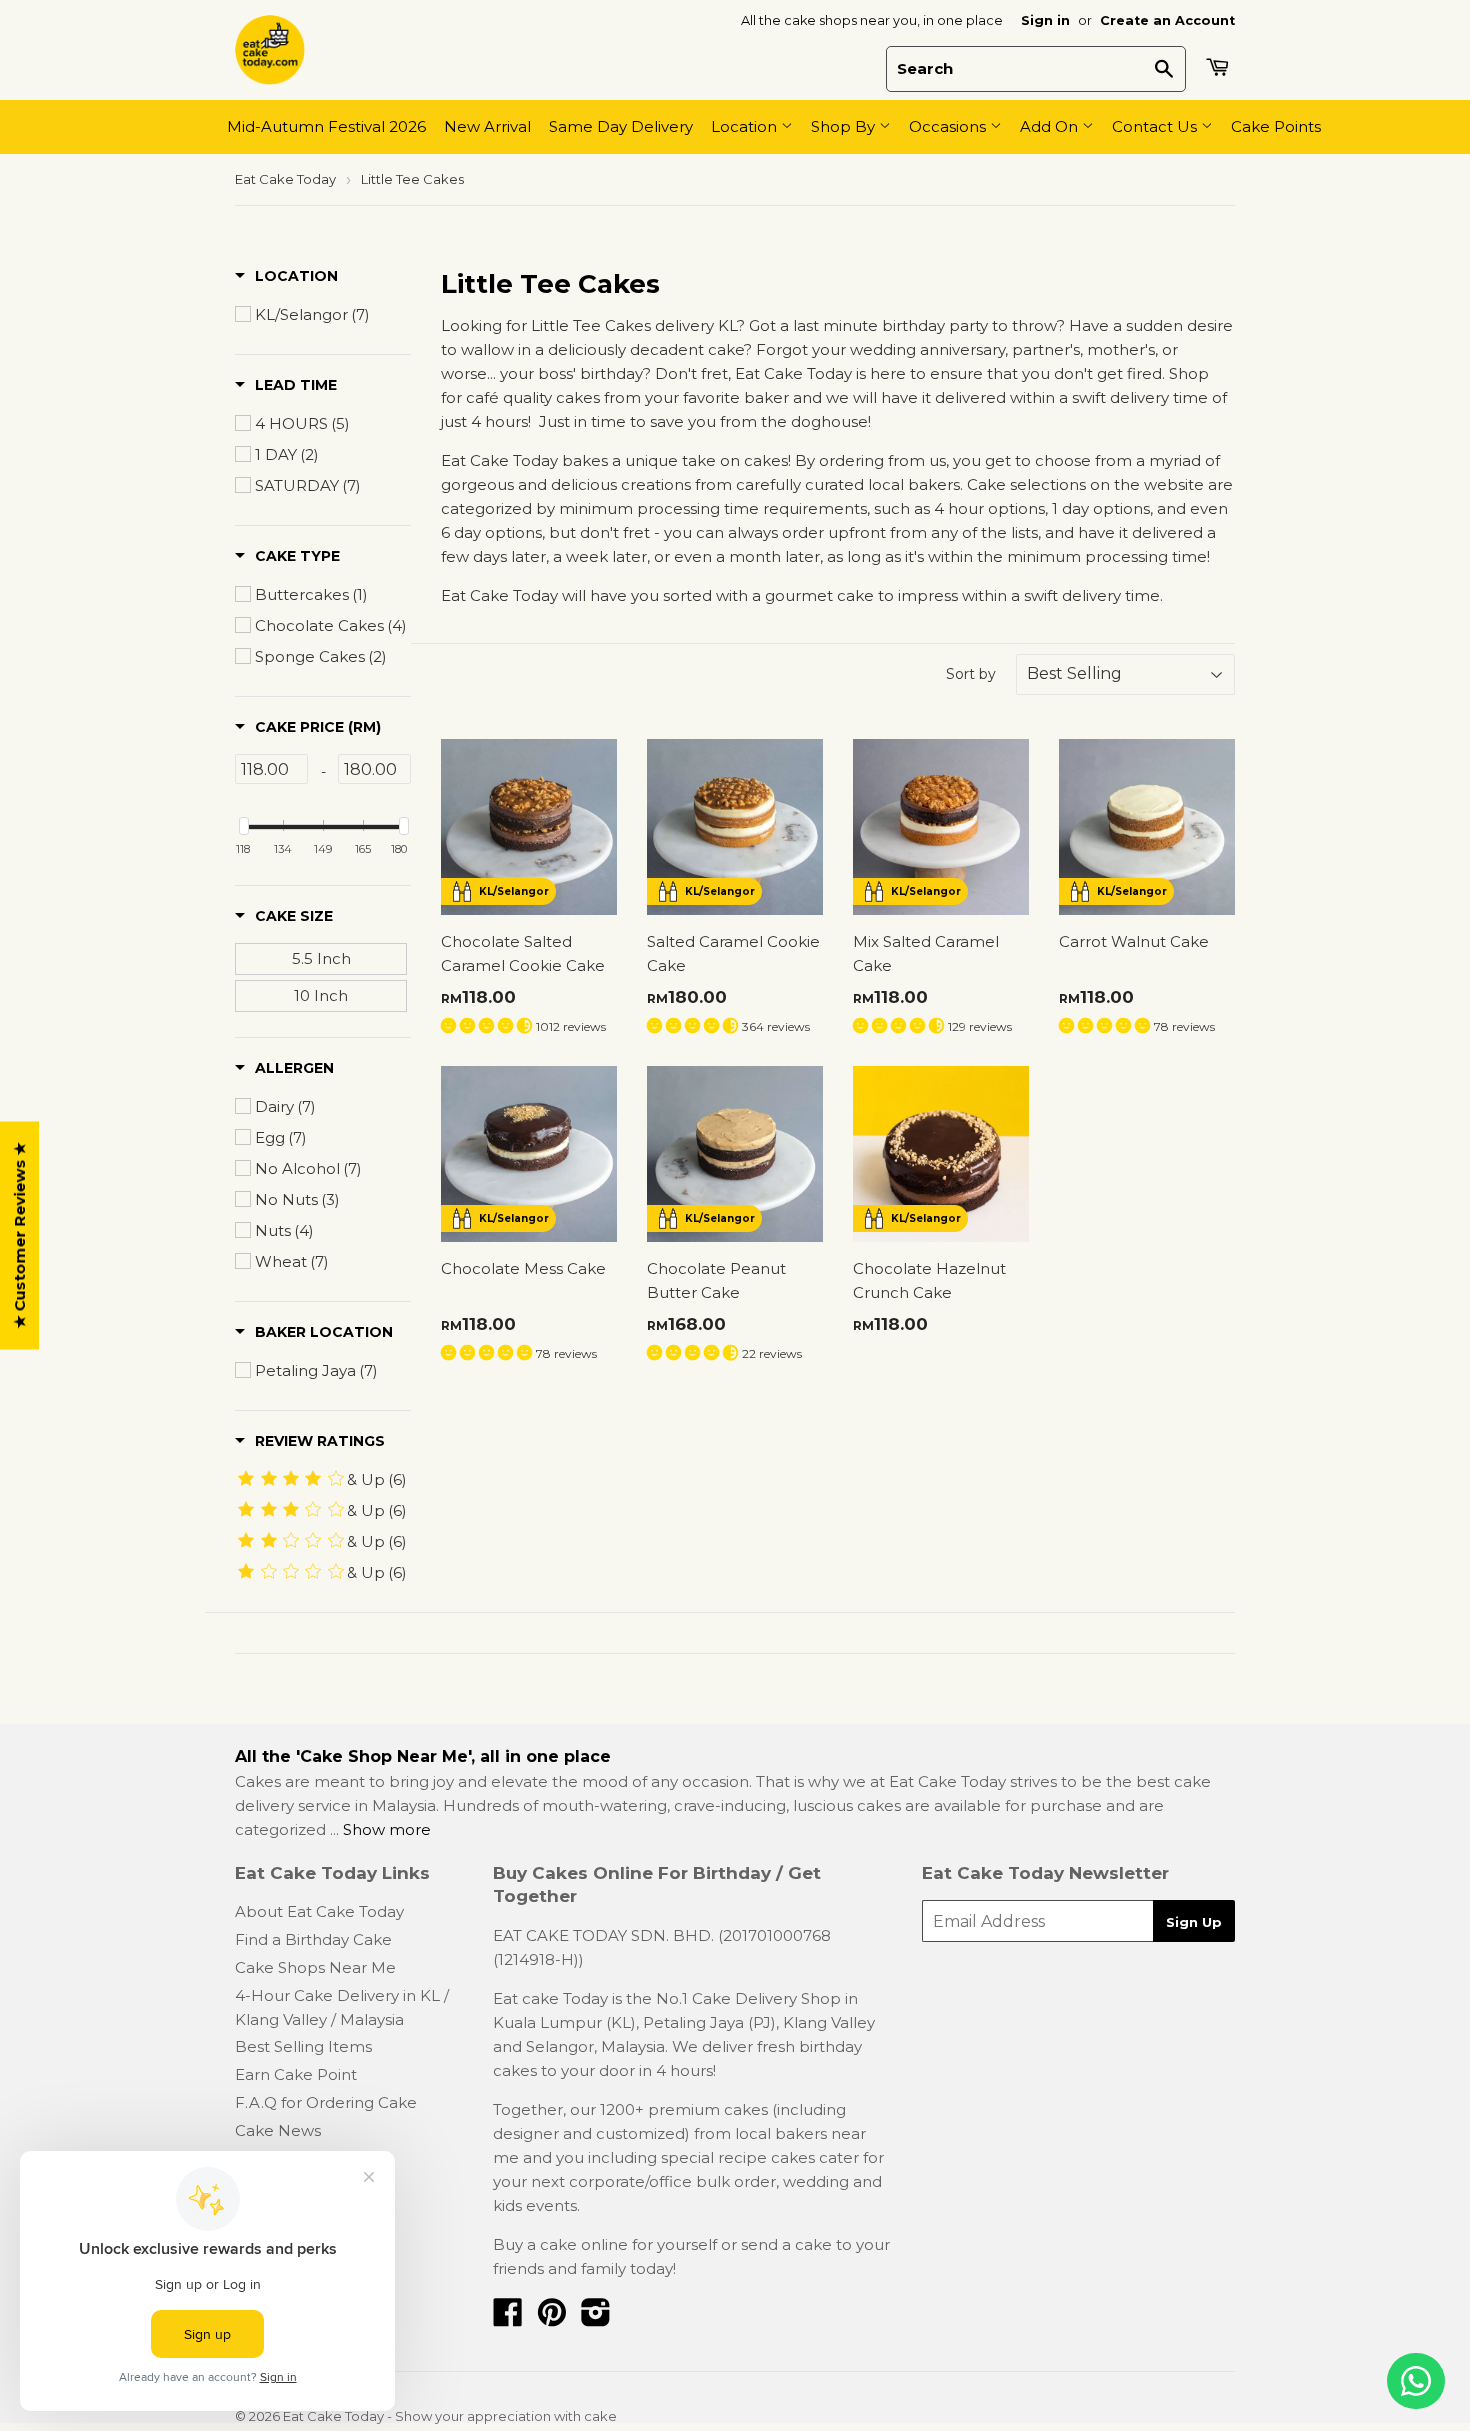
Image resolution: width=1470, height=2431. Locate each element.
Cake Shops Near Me (315, 1967)
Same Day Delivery (621, 126)
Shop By (845, 126)
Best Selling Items (303, 2046)
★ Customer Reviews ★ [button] (19, 1235)
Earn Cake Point (296, 2074)
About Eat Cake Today (319, 1911)
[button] (286, 276)
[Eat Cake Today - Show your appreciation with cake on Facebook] (508, 2318)
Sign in (1045, 20)
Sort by (971, 674)
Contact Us (1156, 126)
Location (746, 126)
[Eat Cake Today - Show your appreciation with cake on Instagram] (596, 2318)
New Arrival (487, 126)
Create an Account (1167, 20)
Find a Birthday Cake (313, 1939)
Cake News (278, 2130)
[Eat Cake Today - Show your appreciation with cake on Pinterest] (552, 2318)
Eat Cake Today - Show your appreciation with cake (450, 2416)
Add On (1051, 126)
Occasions (949, 126)
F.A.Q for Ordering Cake (326, 2102)
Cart (1220, 67)
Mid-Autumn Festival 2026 (326, 126)
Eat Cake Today (285, 179)
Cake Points (1276, 126)
